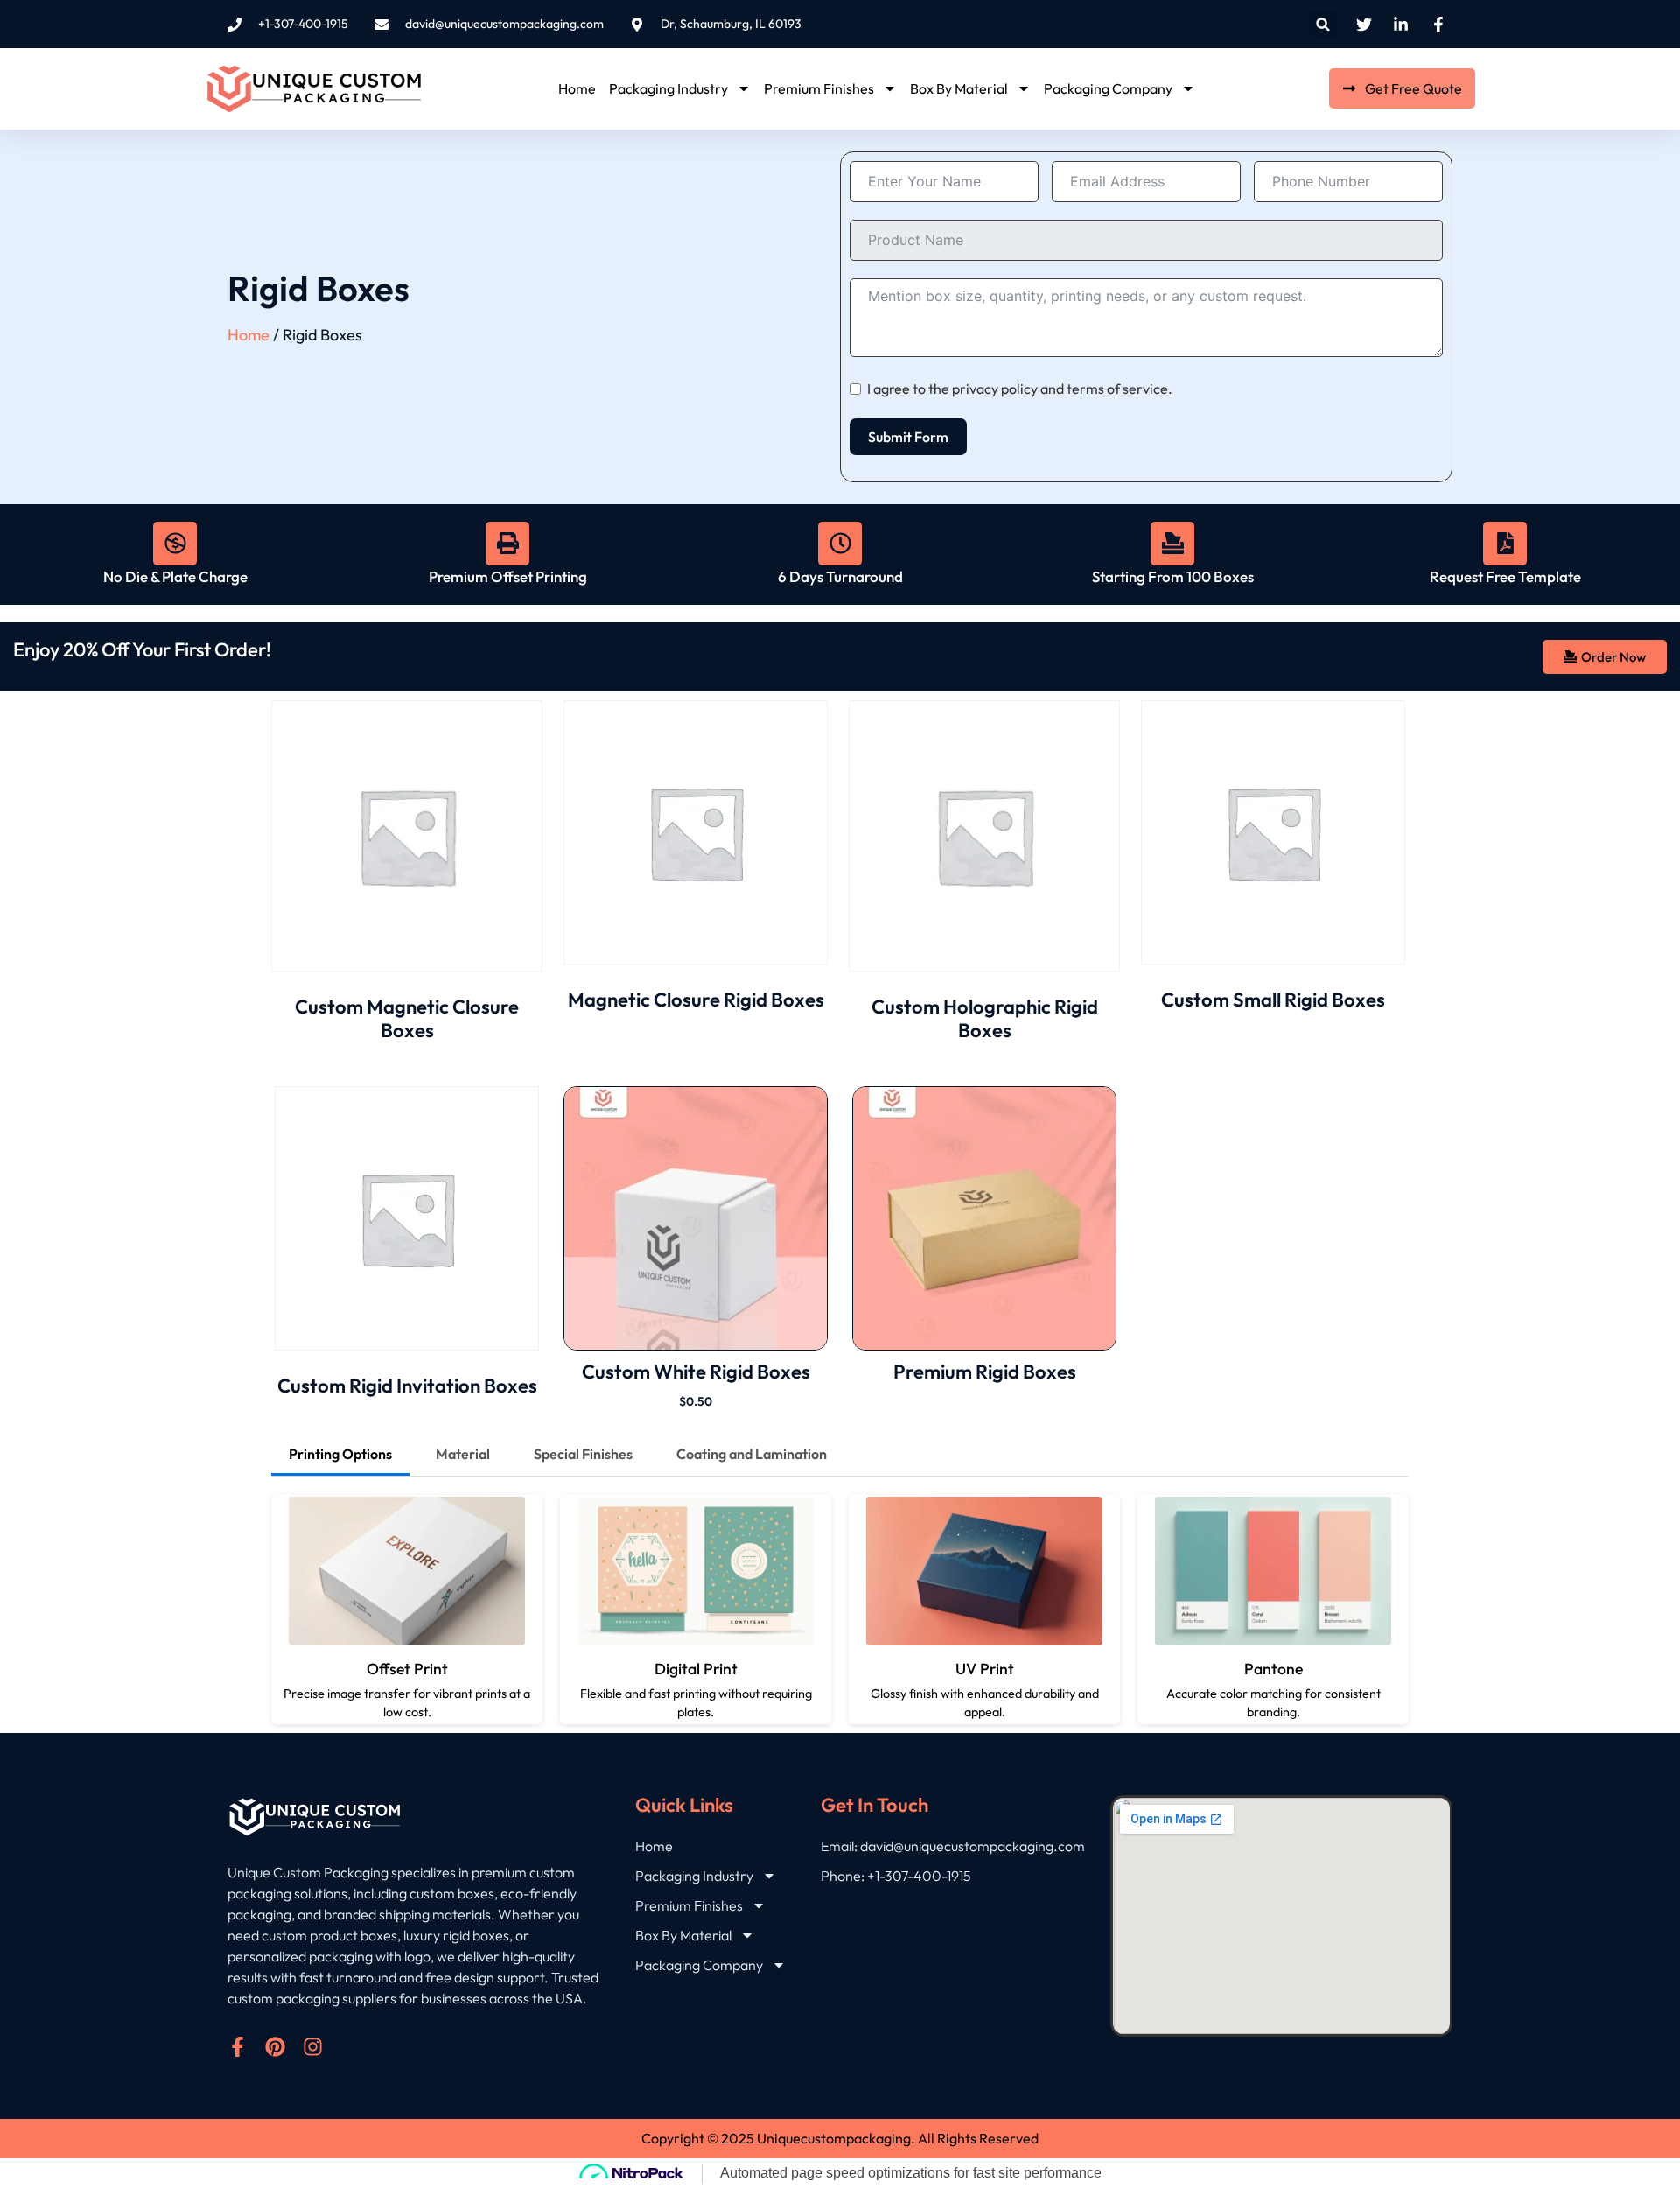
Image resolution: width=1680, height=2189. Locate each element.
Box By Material (959, 88)
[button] (1323, 24)
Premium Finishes (819, 88)
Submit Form (908, 437)
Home (577, 88)
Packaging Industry (668, 88)
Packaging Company (1108, 88)
